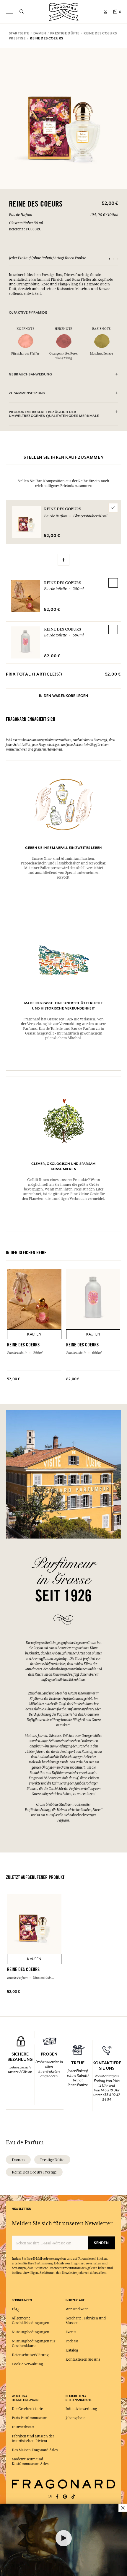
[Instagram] (50, 2497)
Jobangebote (75, 2418)
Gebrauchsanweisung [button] (30, 374)
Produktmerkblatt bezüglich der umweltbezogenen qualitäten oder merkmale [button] (54, 414)
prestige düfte (52, 2160)
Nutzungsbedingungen (31, 2332)
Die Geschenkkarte (27, 2409)
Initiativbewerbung (81, 2409)
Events (71, 2332)
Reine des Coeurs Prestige (34, 2172)
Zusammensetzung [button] (27, 393)
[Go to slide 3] (118, 259)
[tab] (63, 313)
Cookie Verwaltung (27, 2364)
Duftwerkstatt (23, 2427)
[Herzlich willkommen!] (64, 11)
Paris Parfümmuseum (30, 2418)
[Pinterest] (65, 2497)
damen (18, 2160)
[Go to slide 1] (109, 259)
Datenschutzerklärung (30, 2355)
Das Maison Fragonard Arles (35, 2450)
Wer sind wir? (77, 2309)
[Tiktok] (73, 2497)
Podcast (72, 2341)
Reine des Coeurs (62, 583)
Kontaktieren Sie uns (83, 2359)
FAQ (15, 2309)
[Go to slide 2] (113, 259)
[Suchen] (21, 12)
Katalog (72, 2350)
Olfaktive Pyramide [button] (28, 313)
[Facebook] (57, 2497)
